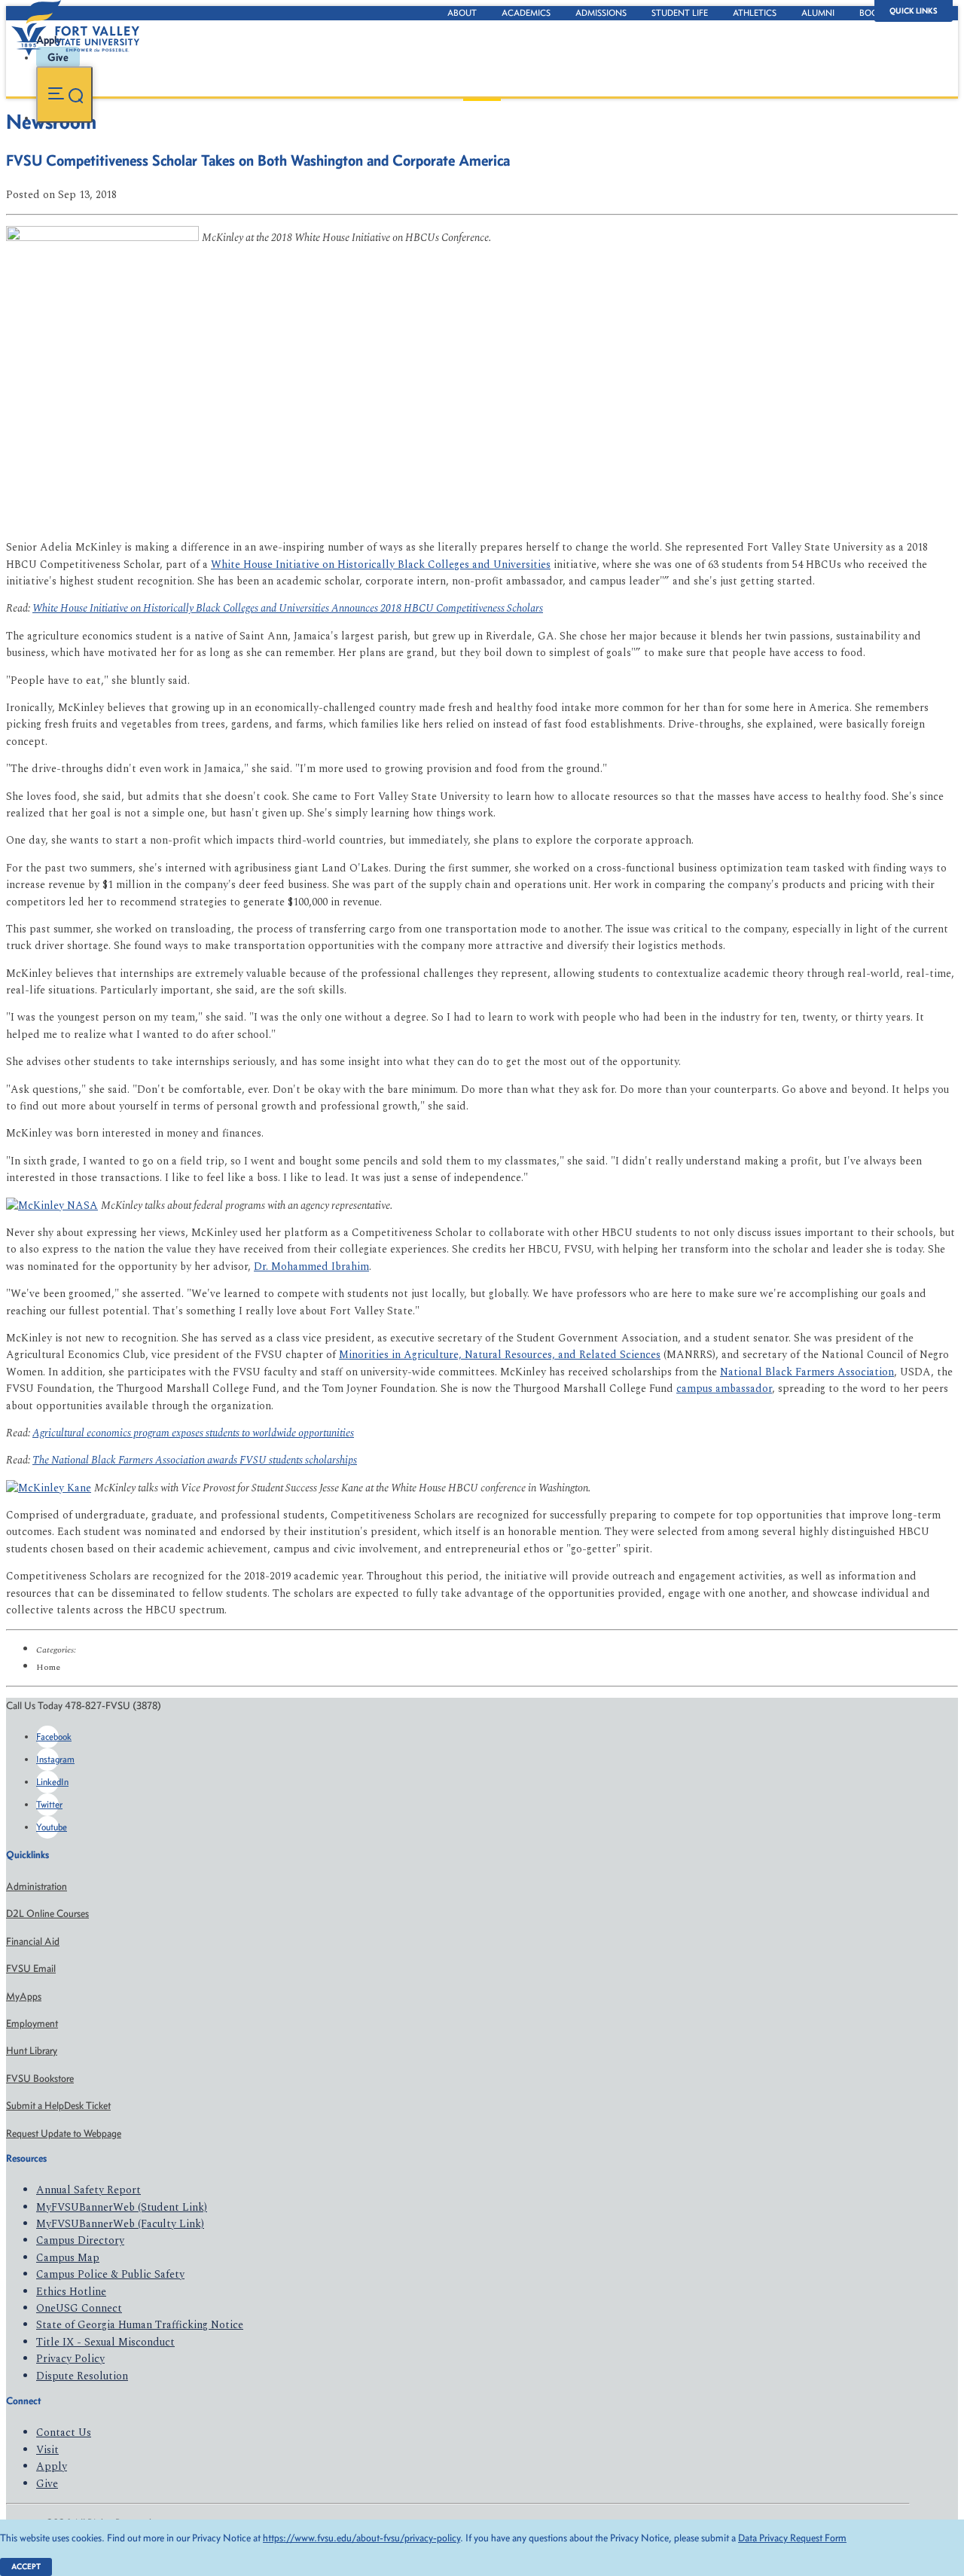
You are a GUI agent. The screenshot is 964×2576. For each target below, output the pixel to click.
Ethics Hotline (71, 2292)
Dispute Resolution (82, 2376)
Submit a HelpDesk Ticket (58, 2106)
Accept (26, 2567)
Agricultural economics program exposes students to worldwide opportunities (193, 1433)
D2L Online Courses (47, 1914)
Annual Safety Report (88, 2190)
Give (47, 2484)
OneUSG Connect (79, 2308)
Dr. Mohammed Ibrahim (311, 1267)
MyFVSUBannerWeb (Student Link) (122, 2207)
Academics (526, 13)
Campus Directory (80, 2240)
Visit (47, 2450)
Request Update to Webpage (64, 2133)
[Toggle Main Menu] (64, 95)
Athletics (755, 13)
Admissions (601, 13)
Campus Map (68, 2258)
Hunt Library (32, 2051)
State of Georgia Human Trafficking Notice (140, 2325)
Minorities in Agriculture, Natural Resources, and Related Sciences (500, 1355)
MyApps (24, 1996)
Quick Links (914, 11)
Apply (52, 2466)
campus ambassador (724, 1389)
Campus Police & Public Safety (110, 2274)
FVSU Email (31, 1969)
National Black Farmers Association (807, 1372)
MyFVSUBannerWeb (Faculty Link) (120, 2224)
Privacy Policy (70, 2359)
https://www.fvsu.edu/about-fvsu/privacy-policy (361, 2538)
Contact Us (64, 2433)
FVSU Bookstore (40, 2079)
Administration (37, 1886)
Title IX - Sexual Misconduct (105, 2342)
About (462, 13)
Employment (32, 2024)
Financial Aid (33, 1941)
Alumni (818, 13)
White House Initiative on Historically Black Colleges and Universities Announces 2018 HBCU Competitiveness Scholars (288, 608)
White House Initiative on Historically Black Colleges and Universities (381, 565)
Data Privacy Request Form (792, 2538)
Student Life (680, 13)
